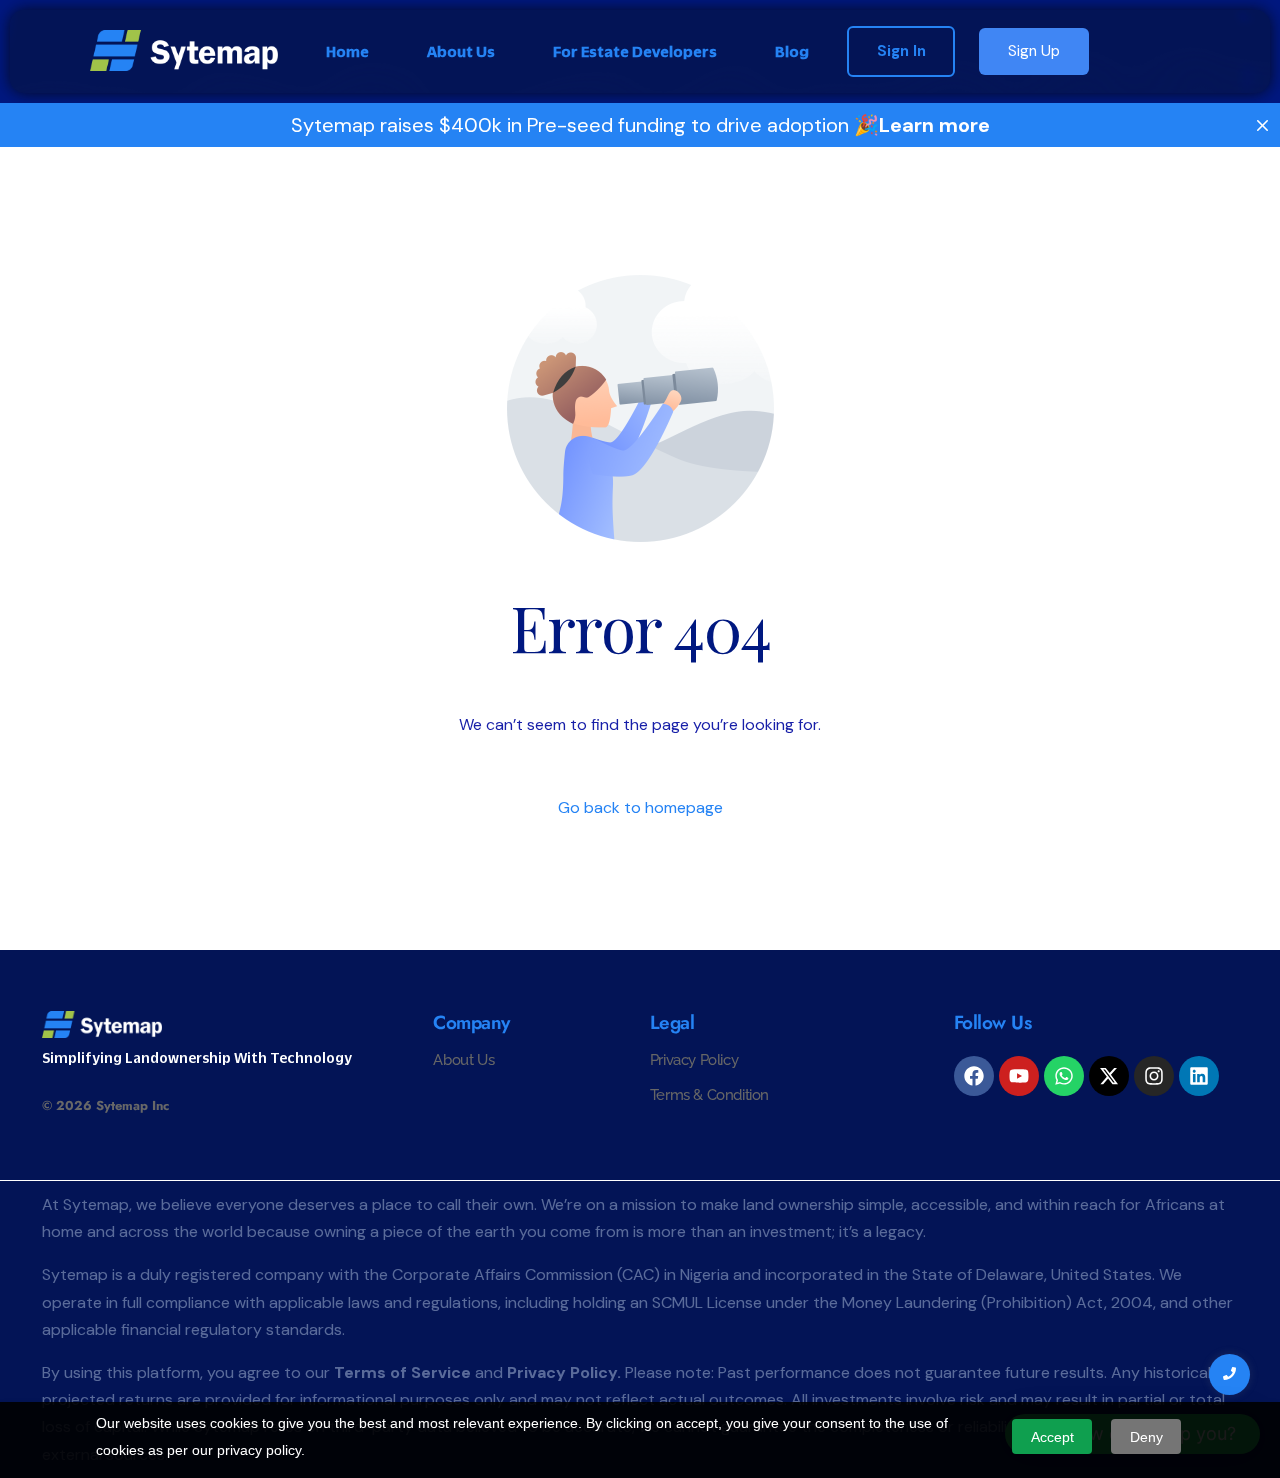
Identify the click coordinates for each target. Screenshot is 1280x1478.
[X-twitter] (1109, 1076)
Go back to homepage (640, 807)
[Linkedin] (1199, 1076)
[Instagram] (1154, 1076)
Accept (1052, 1437)
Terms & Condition (709, 1095)
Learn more (934, 125)
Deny (1146, 1437)
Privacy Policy (694, 1060)
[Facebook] (974, 1076)
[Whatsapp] (1064, 1076)
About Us (463, 1060)
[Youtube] (1019, 1076)
